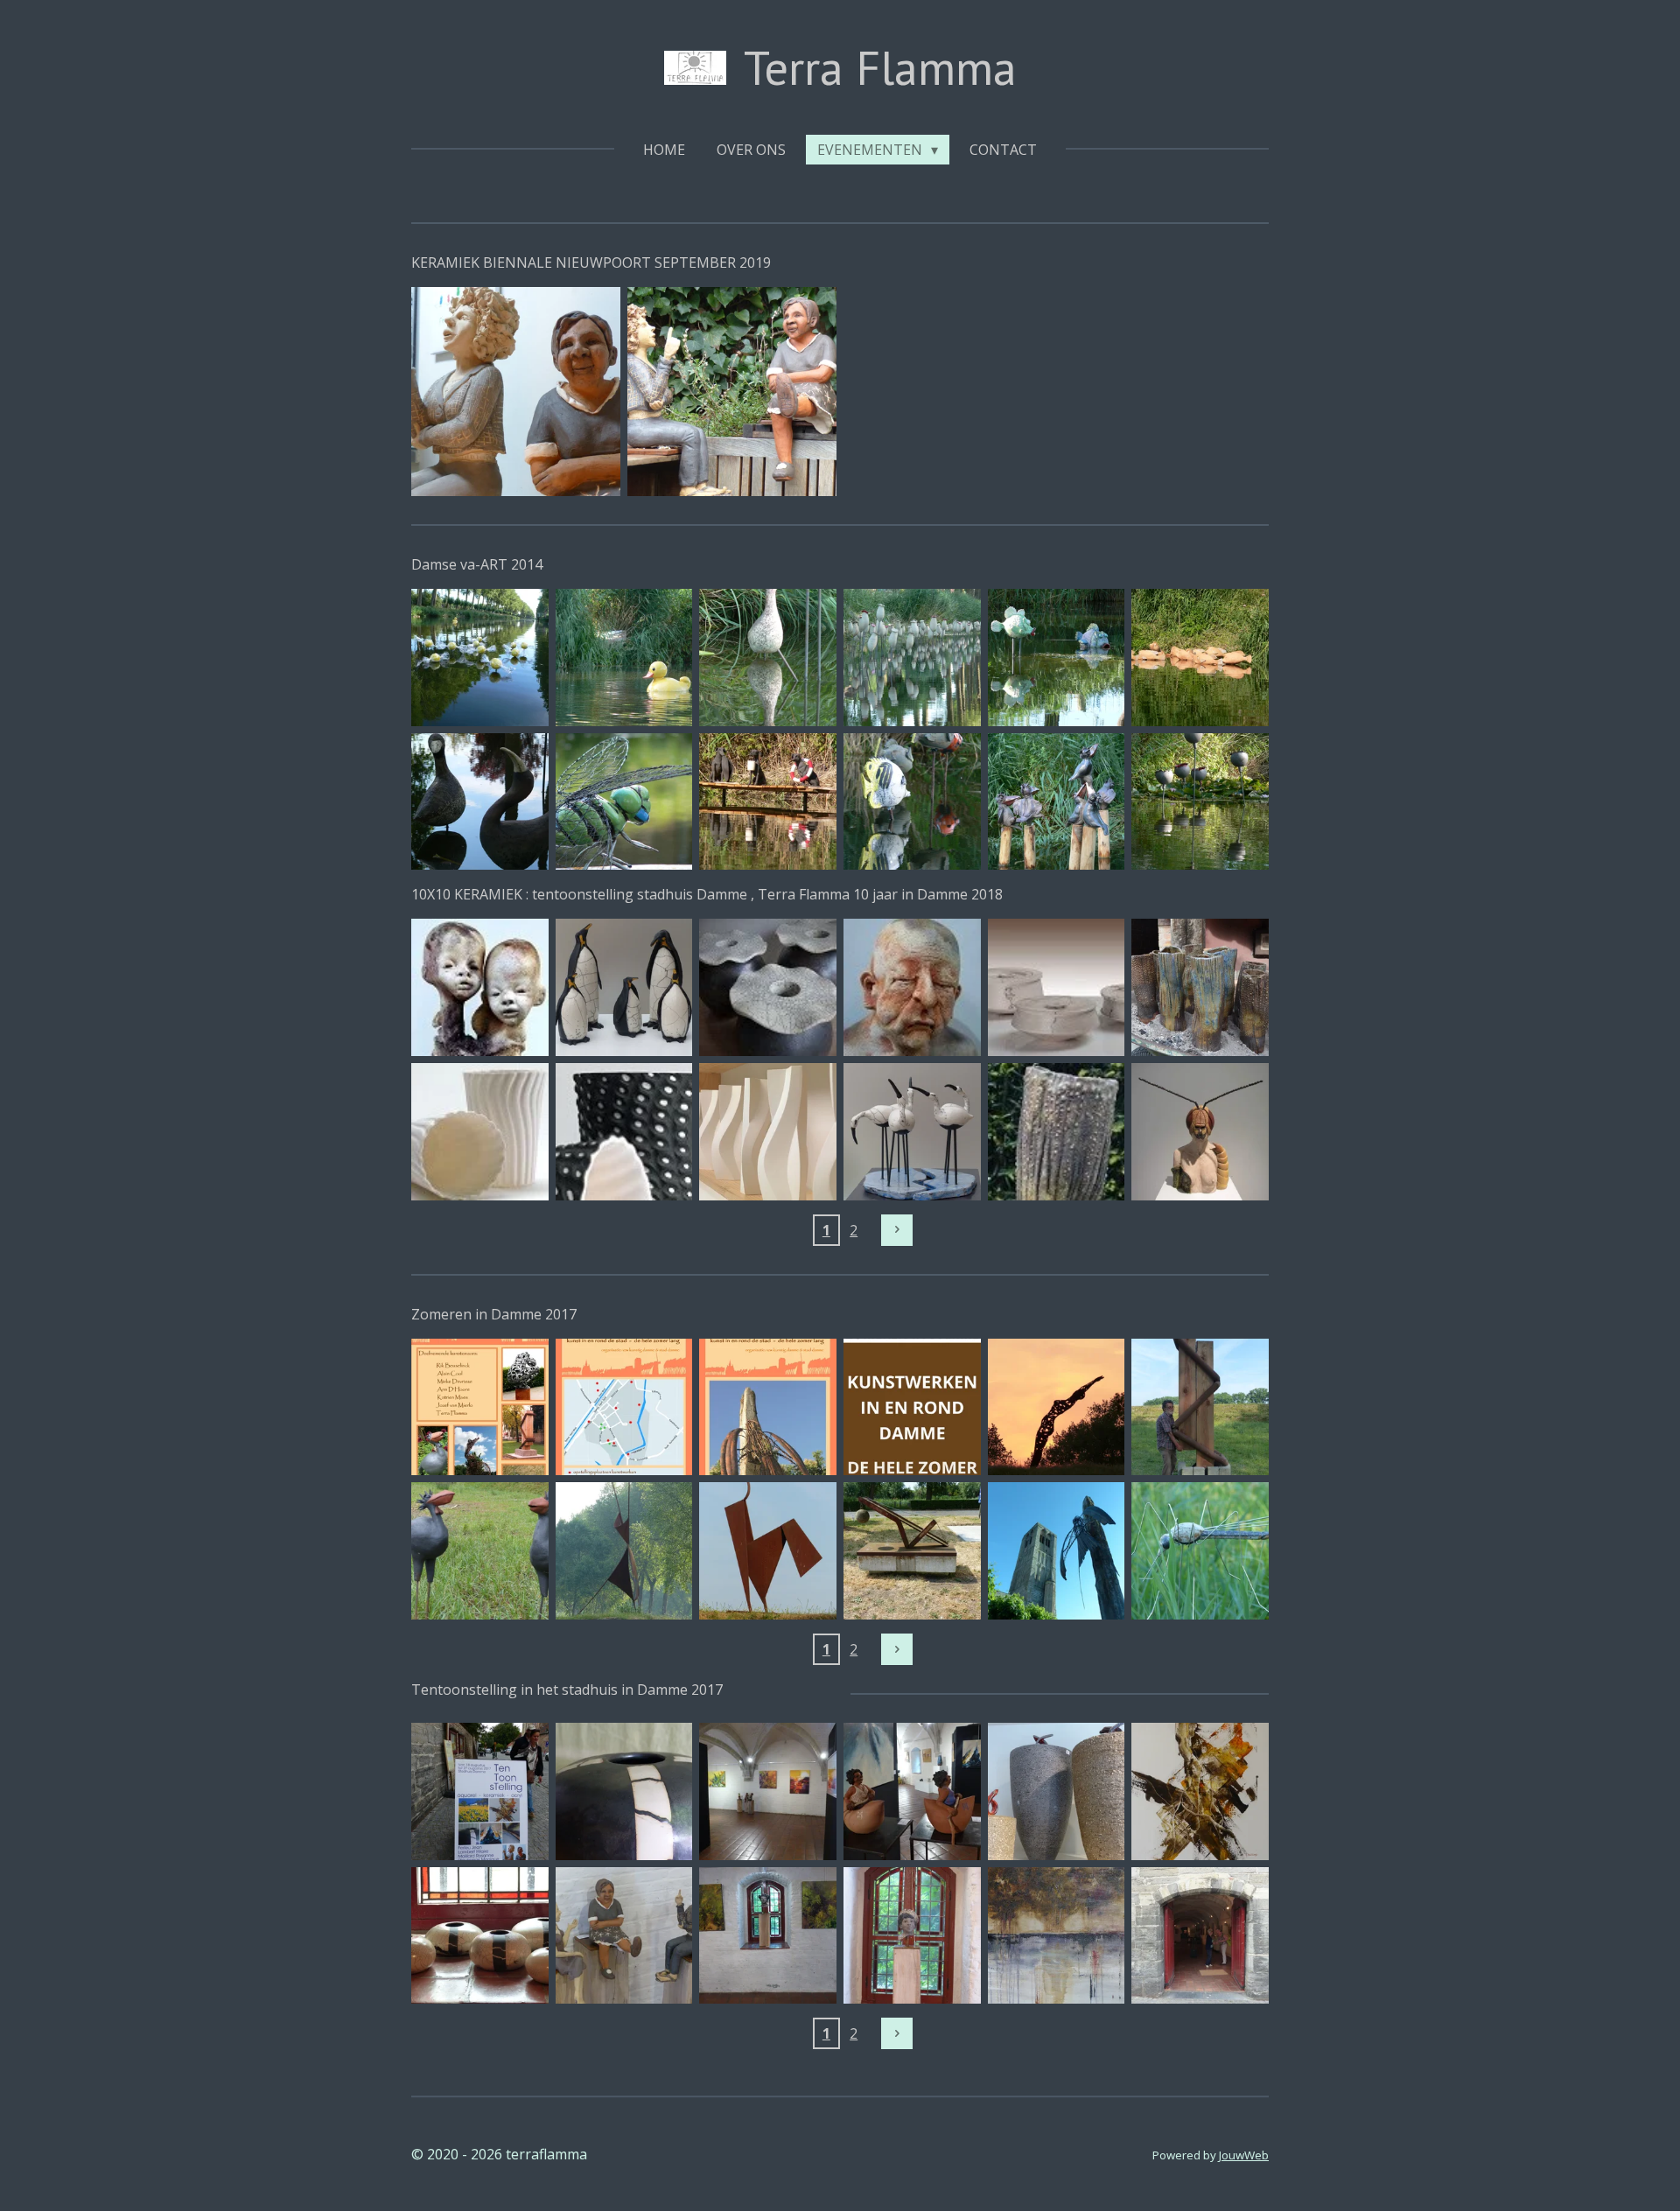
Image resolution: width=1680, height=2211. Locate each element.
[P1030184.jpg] (912, 1791)
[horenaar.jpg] (1200, 1132)
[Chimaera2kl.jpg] (480, 987)
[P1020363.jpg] (1057, 1791)
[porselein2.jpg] (768, 1132)
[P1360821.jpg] (480, 802)
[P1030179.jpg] (624, 1936)
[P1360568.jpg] (912, 658)
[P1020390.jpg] (624, 1551)
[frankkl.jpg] (912, 987)
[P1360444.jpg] (768, 658)
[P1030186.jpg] (768, 1791)
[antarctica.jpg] (624, 987)
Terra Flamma (880, 67)
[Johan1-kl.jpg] (1057, 987)
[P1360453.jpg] (912, 802)
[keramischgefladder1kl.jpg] (768, 987)
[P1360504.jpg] (1200, 802)
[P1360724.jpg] (1200, 658)
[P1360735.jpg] (768, 802)
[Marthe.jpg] (1200, 987)
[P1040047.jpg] (732, 392)
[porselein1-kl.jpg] (480, 1132)
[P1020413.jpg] (480, 1551)
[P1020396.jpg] (1200, 1407)
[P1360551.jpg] (1057, 802)
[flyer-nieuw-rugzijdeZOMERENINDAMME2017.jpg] (480, 1407)
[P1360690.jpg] (1057, 658)
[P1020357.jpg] (516, 392)
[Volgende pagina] (897, 1230)
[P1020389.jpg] (768, 1551)
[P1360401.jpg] (480, 658)
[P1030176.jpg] (768, 1936)
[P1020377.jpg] (912, 1551)
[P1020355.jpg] (1200, 1551)
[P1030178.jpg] (480, 1936)
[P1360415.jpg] (624, 658)
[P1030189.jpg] (1057, 1936)
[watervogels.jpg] (912, 1132)
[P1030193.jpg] (480, 1791)
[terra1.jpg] (624, 1791)
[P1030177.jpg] (912, 1936)
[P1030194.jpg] (1200, 1936)
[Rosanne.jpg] (1200, 1791)
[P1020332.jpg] (1057, 1551)
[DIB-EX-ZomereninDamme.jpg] (912, 1407)
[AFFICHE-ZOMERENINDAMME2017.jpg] (768, 1407)
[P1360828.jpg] (624, 802)
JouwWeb (1244, 2155)
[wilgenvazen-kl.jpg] (1057, 1132)
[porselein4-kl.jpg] (624, 1132)
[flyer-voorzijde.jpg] (624, 1407)
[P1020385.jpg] (1057, 1407)
